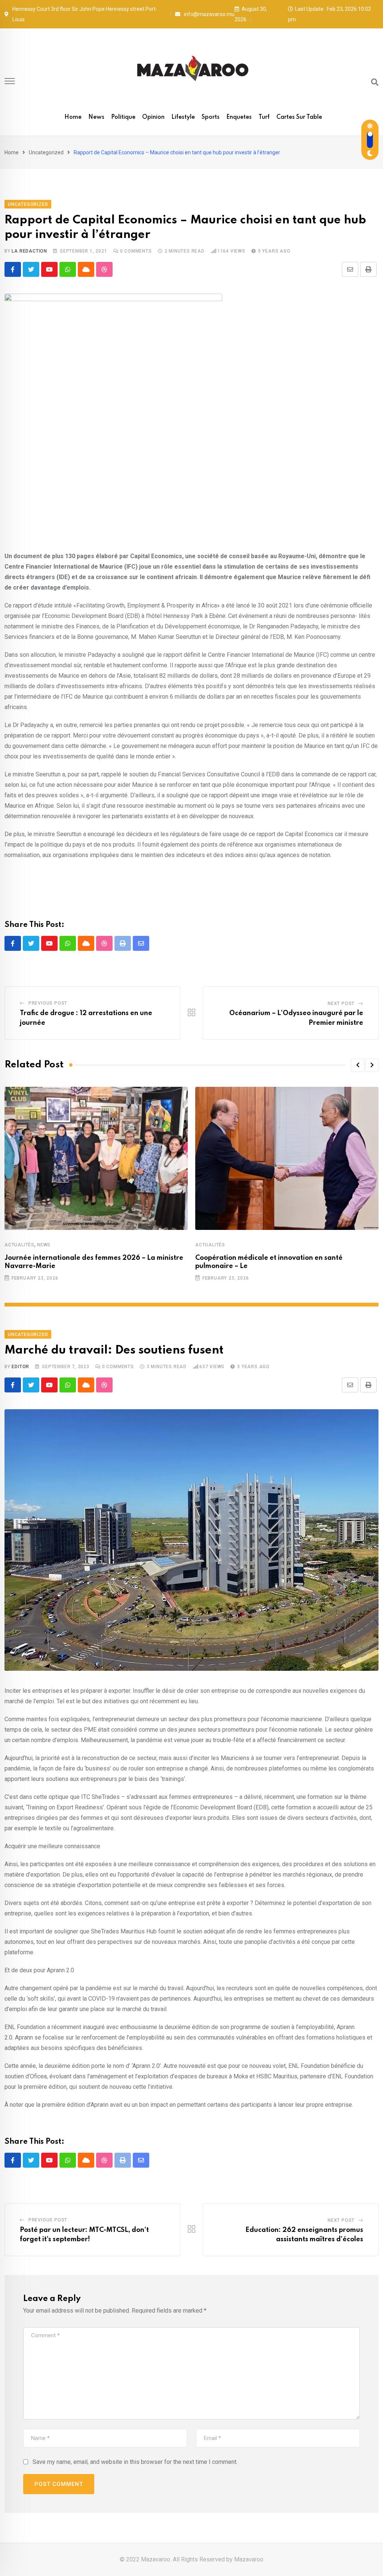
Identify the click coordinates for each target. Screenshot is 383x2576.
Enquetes (239, 117)
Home (73, 117)
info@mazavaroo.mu (209, 14)
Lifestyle (183, 117)
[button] (358, 1065)
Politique (123, 117)
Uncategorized (46, 152)
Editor (20, 1367)
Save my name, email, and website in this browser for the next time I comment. (135, 2462)
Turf (264, 117)
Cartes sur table (299, 117)
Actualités (19, 1245)
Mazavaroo (249, 2559)
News (96, 117)
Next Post (341, 1004)
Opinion (153, 117)
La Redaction (29, 251)
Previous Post (48, 1003)
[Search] (375, 82)
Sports (211, 117)
